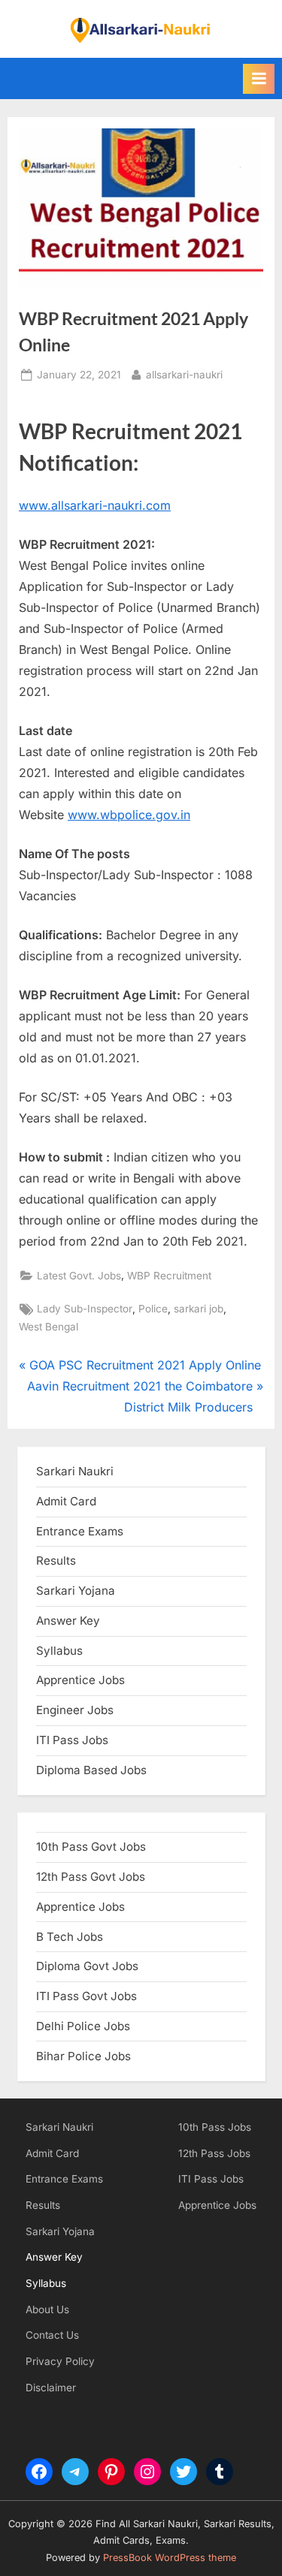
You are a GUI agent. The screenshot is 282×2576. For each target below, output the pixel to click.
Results (43, 2205)
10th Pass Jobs (215, 2127)
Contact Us (52, 2335)
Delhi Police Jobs (83, 2026)
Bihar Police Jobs (83, 2056)
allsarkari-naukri (184, 374)
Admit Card (52, 2153)
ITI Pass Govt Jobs (86, 1996)
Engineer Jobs (75, 1710)
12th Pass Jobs (214, 2153)
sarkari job (199, 1309)
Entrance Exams (64, 2179)
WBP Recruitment (169, 1276)
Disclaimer (51, 2388)
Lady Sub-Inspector (85, 1309)
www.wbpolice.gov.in (129, 815)
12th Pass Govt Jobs (91, 1877)
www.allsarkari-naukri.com (95, 505)
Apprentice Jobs (80, 1680)
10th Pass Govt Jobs (91, 1847)
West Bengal (49, 1327)
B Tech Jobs (70, 1937)
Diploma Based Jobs (91, 1770)
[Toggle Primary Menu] (259, 79)
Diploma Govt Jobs (87, 1966)
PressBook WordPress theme (170, 2558)
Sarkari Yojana (60, 2231)
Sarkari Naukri (75, 1471)
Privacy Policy (60, 2361)
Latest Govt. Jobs (79, 1276)
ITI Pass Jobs (72, 1740)
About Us (47, 2309)
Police (153, 1309)
